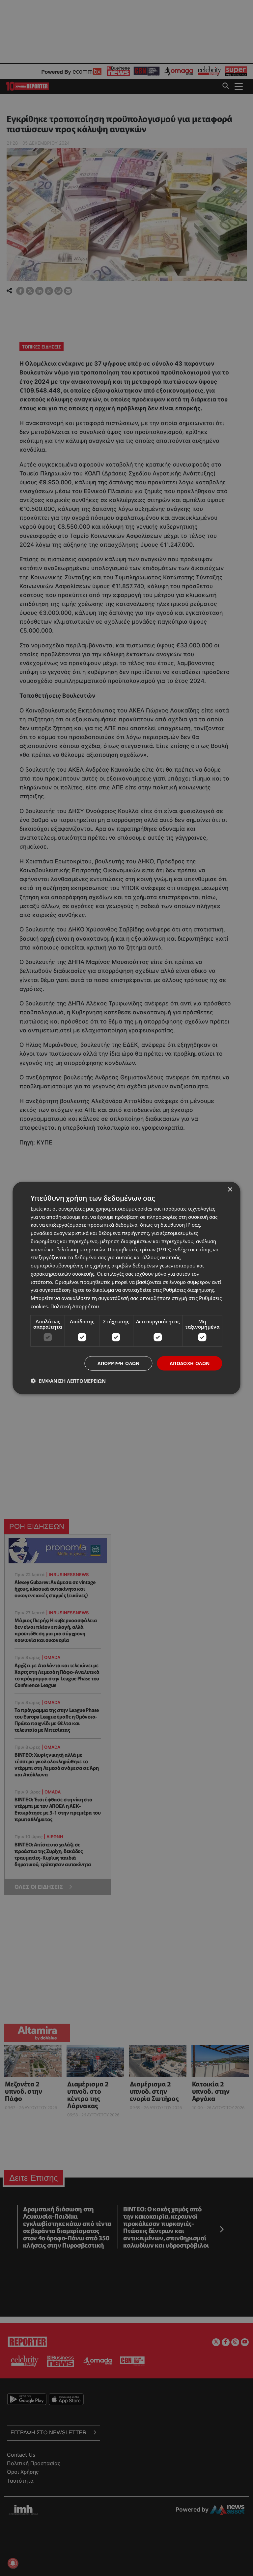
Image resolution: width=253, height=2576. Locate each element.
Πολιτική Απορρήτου (75, 1306)
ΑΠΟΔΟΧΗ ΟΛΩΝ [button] (190, 1363)
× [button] (230, 1189)
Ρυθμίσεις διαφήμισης (189, 1290)
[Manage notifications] (13, 2563)
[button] (68, 1381)
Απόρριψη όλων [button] (119, 1363)
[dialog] (126, 1288)
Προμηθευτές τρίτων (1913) (140, 1249)
